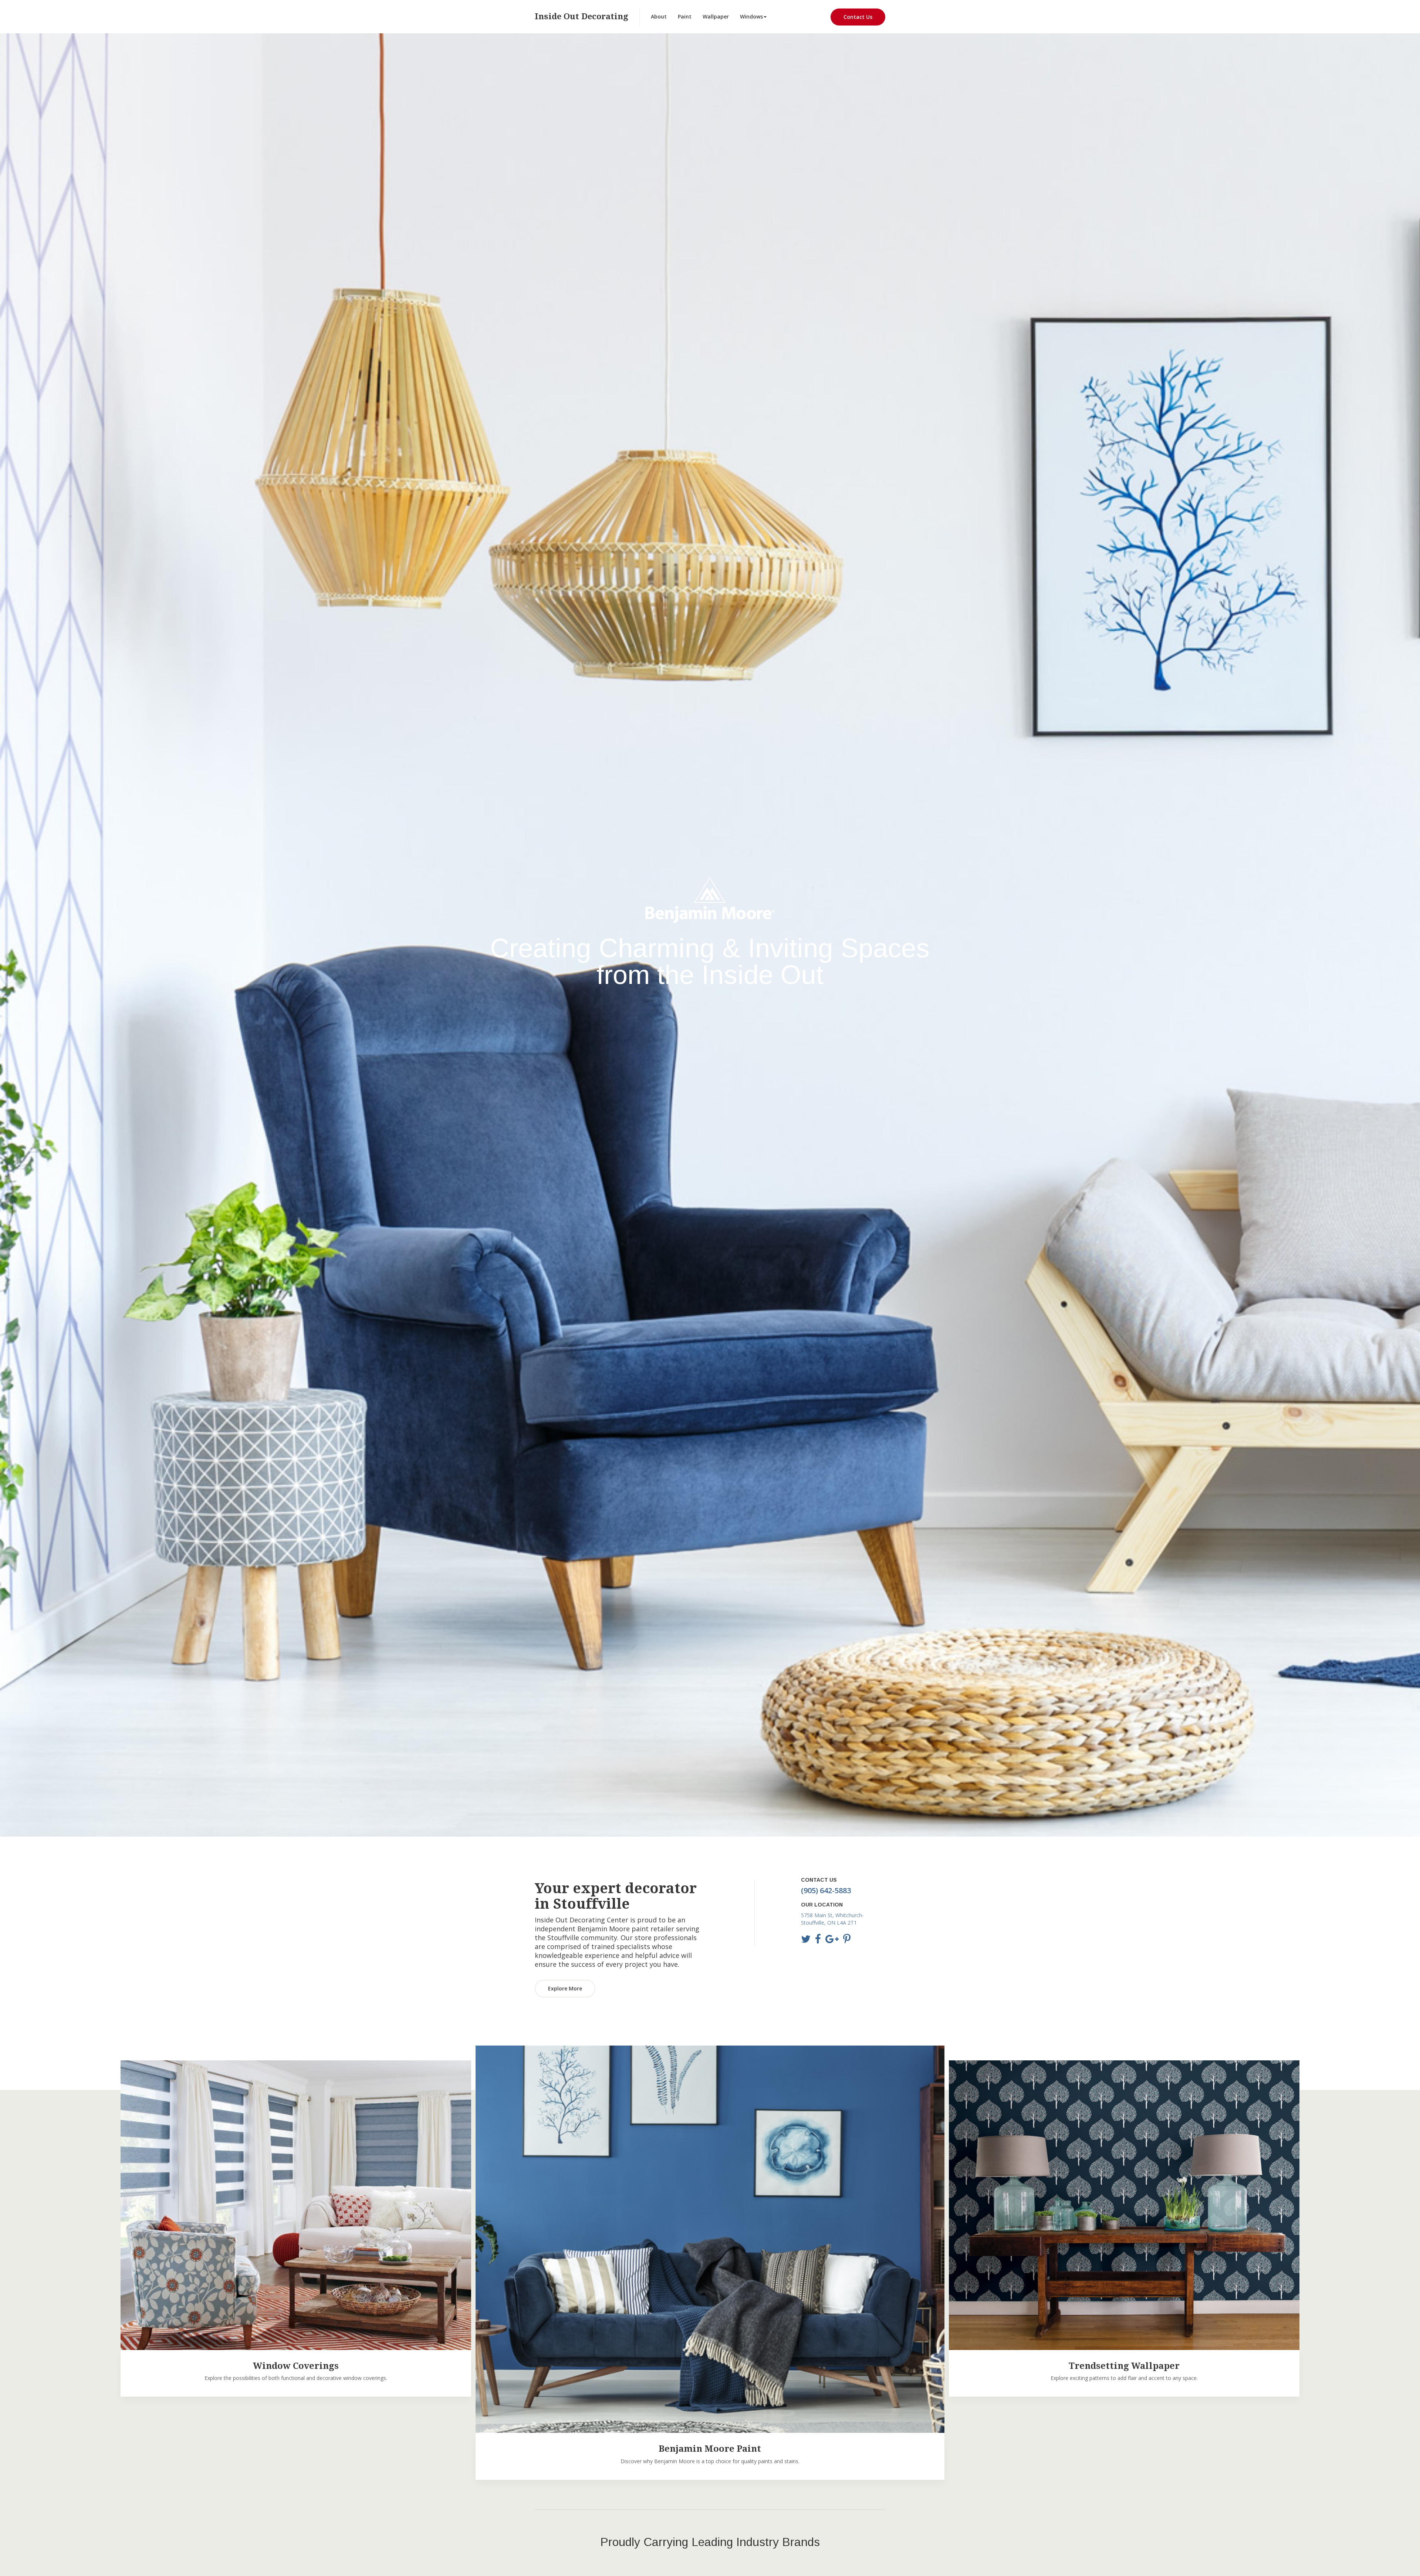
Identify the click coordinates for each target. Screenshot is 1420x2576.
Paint (685, 16)
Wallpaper (716, 16)
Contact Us (858, 17)
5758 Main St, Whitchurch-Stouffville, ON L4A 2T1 (832, 1919)
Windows (751, 16)
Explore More (565, 1988)
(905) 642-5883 (826, 1890)
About (659, 16)
